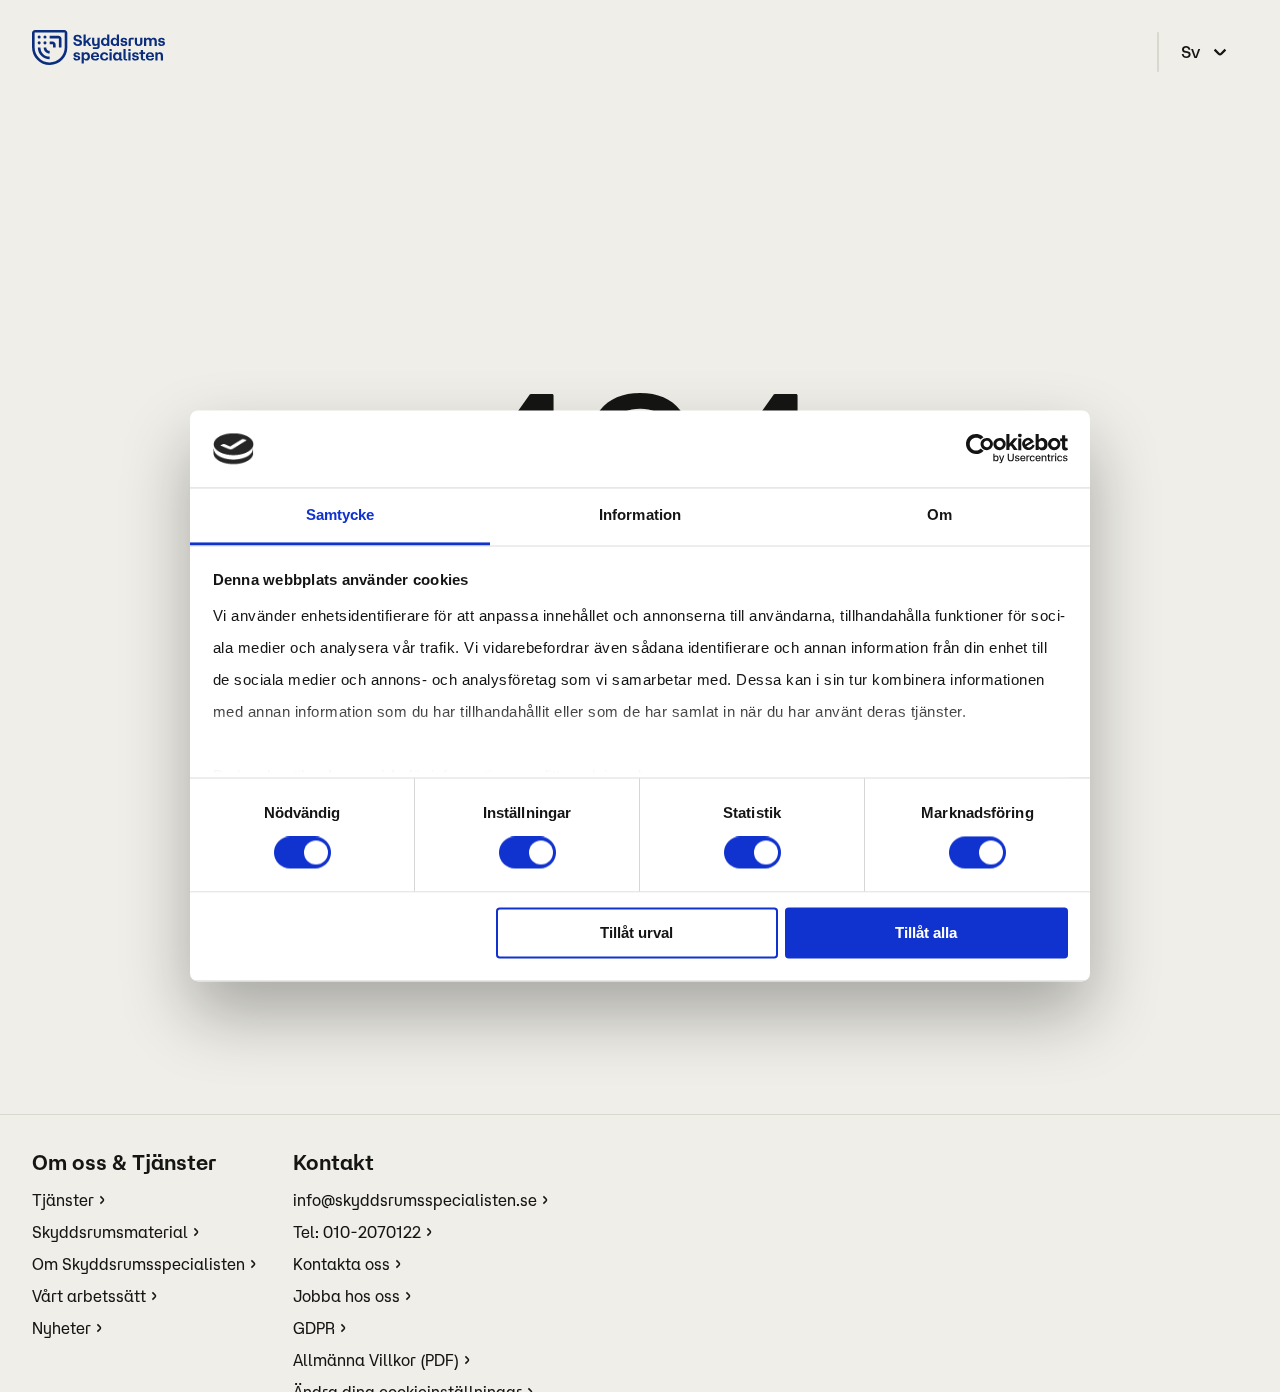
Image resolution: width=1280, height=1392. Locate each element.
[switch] (527, 853)
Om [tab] (939, 514)
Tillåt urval (636, 932)
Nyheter (61, 1328)
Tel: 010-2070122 (357, 1232)
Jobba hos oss (346, 1296)
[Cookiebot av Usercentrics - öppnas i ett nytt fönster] (980, 449)
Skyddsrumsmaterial (110, 1232)
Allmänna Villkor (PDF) (376, 1360)
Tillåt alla (926, 932)
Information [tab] (640, 514)
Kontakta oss (341, 1264)
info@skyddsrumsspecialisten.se (415, 1200)
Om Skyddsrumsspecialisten (138, 1264)
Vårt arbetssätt (89, 1296)
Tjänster (63, 1200)
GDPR (314, 1328)
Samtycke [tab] (340, 514)
